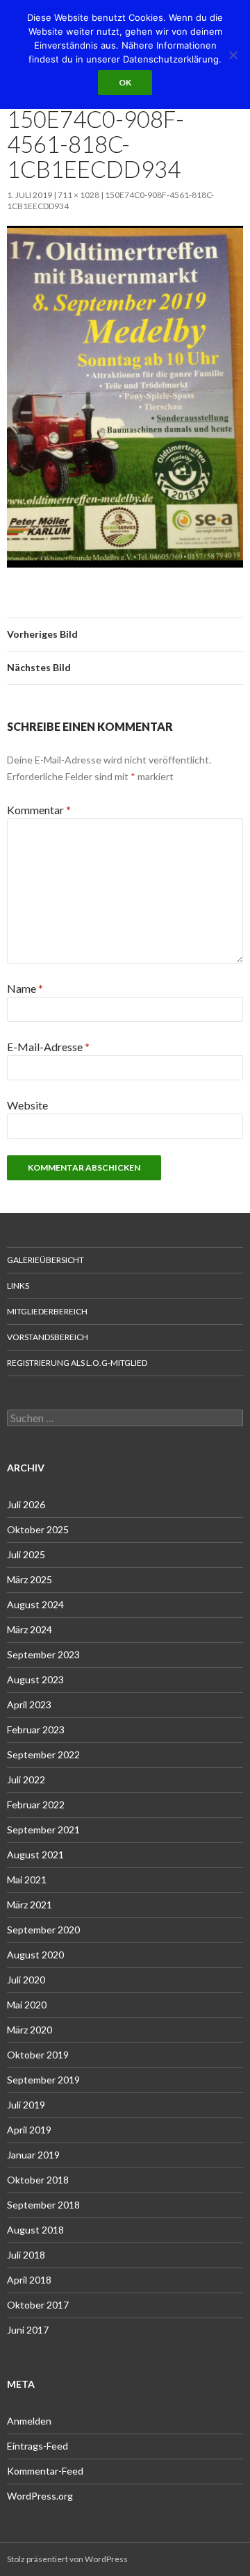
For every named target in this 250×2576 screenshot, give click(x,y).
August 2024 (35, 1604)
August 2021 (35, 1855)
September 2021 (43, 1830)
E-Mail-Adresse (48, 1047)
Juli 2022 (26, 1780)
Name (25, 988)
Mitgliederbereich (47, 1311)
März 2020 (30, 2030)
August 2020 (35, 1955)
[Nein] (233, 55)
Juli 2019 (26, 2105)
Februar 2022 (36, 1805)
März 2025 (30, 1579)
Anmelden (29, 2421)
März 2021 (30, 1905)
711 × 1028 (78, 195)
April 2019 (29, 2130)
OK (125, 82)
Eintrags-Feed (37, 2446)
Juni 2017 (28, 2330)
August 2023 (35, 1679)
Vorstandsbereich (48, 1337)
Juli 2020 (26, 1980)
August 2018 (35, 2230)
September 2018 (43, 2205)
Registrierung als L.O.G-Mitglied (77, 1363)
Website (27, 1105)
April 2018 (29, 2280)
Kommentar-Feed (45, 2471)
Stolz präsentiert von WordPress (67, 2559)
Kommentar (39, 810)
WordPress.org (40, 2496)
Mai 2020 (27, 2005)
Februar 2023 (36, 1729)
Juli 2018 (26, 2255)
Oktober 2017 (38, 2305)
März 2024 (30, 1629)
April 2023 (29, 1704)
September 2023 (43, 1654)
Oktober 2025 (38, 1529)
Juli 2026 (26, 1504)
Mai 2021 (27, 1880)
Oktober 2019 (38, 2055)
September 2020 (43, 1930)
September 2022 (43, 1755)
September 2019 (43, 2080)
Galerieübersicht (45, 1260)
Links (18, 1286)
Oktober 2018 (38, 2180)
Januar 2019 (33, 2155)
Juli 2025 (26, 1554)
